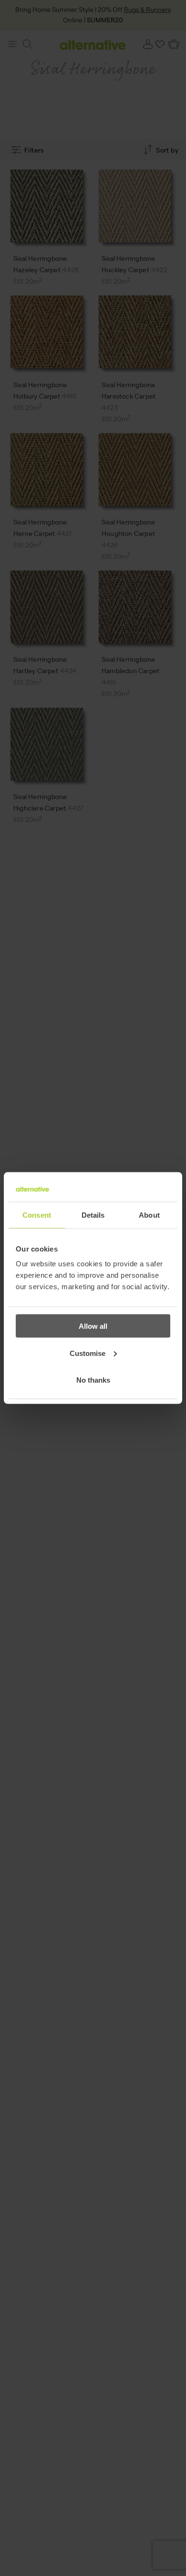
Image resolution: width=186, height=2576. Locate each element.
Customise (88, 1353)
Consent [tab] (37, 1215)
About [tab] (149, 1215)
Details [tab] (93, 1215)
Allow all (93, 1326)
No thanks (93, 1380)
